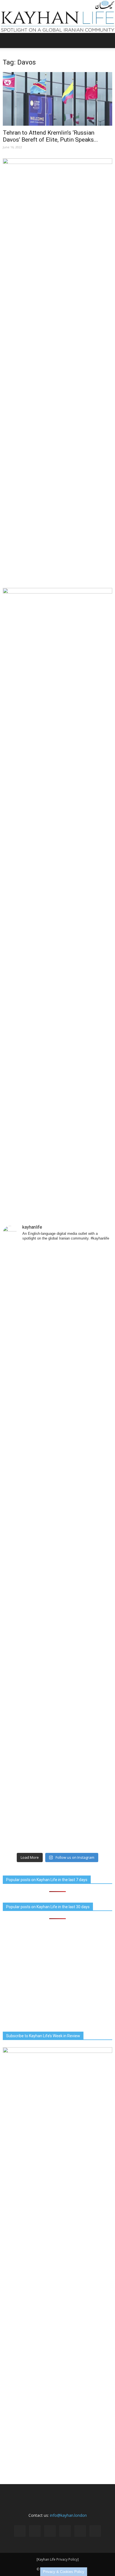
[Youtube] (95, 2531)
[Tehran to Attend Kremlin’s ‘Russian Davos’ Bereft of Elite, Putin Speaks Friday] (57, 99)
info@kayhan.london (68, 2515)
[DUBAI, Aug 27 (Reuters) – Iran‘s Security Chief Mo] (57, 1465)
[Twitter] (80, 2531)
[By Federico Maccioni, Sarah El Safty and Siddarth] (57, 1675)
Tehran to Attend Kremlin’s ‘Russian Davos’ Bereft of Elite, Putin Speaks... (50, 136)
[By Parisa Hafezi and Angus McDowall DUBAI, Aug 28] (57, 1341)
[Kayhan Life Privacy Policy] (58, 2559)
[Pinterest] (65, 2531)
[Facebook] (20, 2531)
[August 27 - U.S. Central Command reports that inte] (57, 1831)
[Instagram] (35, 2531)
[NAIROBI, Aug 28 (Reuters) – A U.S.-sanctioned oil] (57, 1763)
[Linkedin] (50, 2531)
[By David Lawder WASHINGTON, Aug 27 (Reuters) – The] (57, 1564)
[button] (107, 40)
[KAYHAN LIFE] (57, 16)
